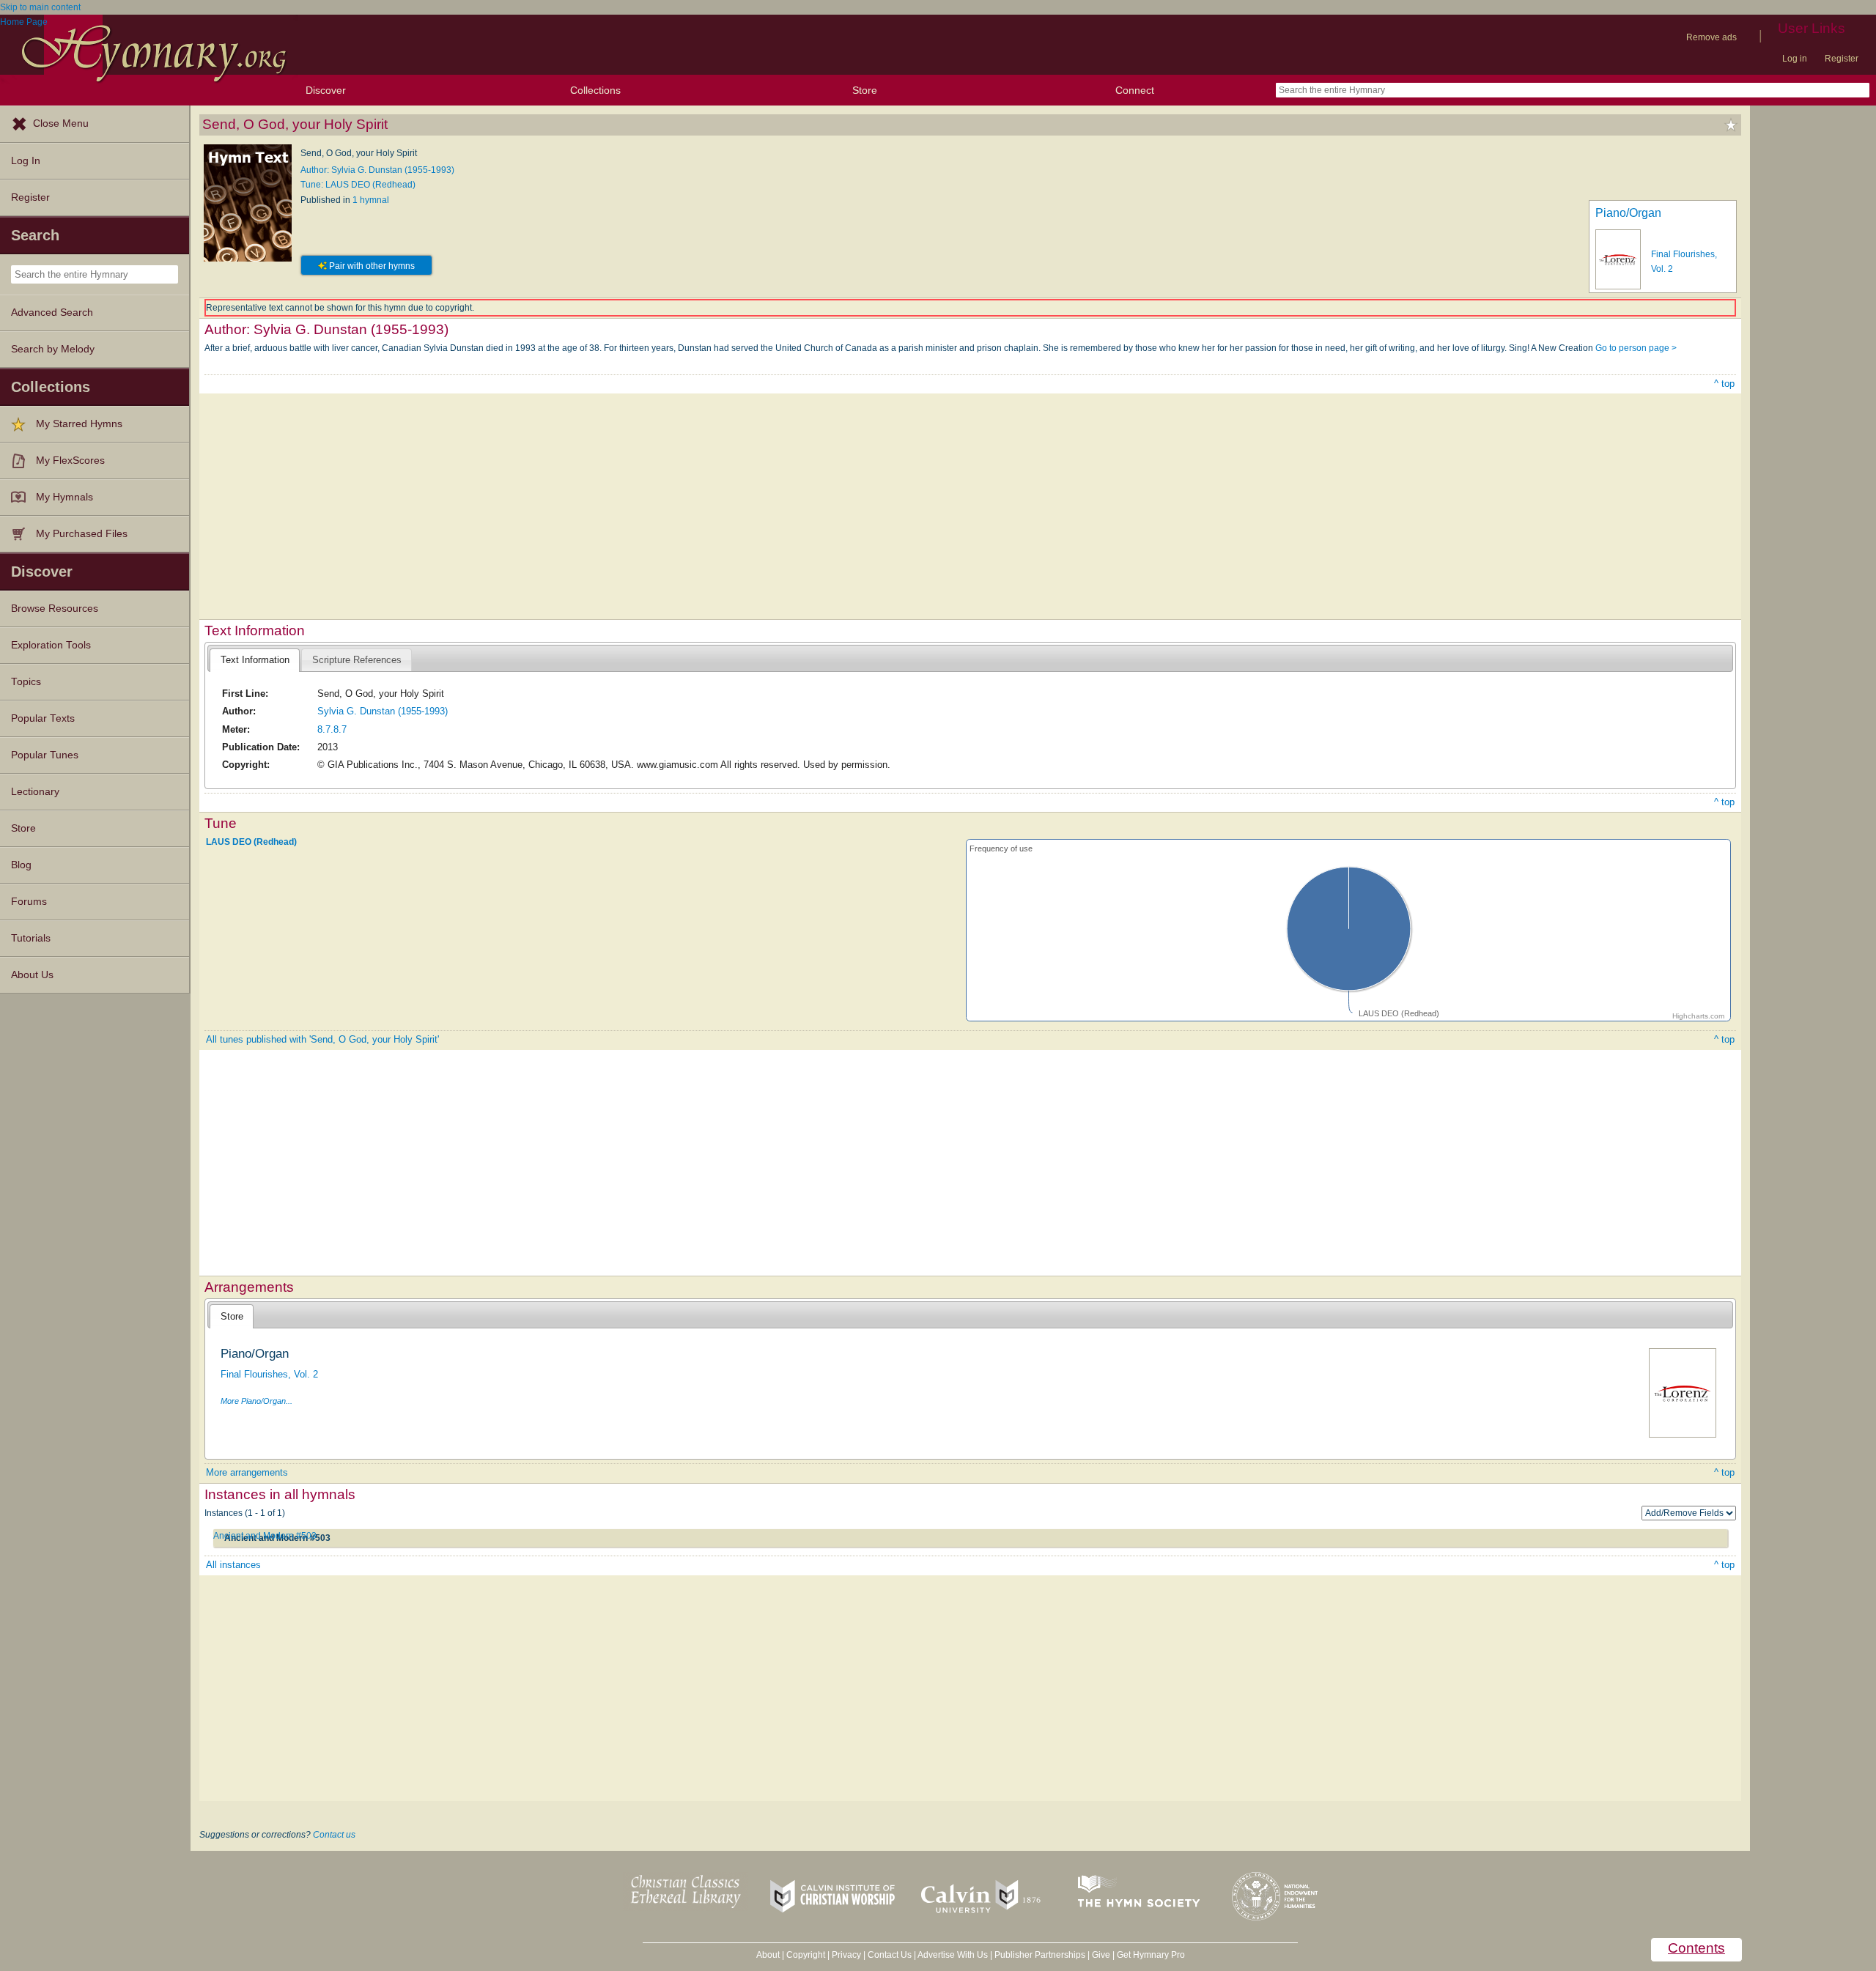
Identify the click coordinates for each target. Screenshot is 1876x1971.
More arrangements (247, 1472)
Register (1842, 59)
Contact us (334, 1835)
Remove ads (1711, 37)
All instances (233, 1565)
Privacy (846, 1955)
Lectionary (35, 792)
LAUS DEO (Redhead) (251, 842)
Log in (1795, 59)
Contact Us (890, 1955)
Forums (29, 902)
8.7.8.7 (332, 729)
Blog (21, 865)
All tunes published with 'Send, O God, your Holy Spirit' (322, 1039)
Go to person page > (1636, 348)
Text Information (255, 660)
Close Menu (61, 123)
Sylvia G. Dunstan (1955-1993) (383, 711)
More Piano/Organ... (256, 1401)
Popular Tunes (45, 755)
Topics (26, 682)
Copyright (806, 1955)
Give (1101, 1955)
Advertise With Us (953, 1955)
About (768, 1955)
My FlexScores (70, 461)
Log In (26, 161)
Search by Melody (53, 349)
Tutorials (31, 938)
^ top (1724, 384)
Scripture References (357, 660)
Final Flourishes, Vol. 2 (269, 1374)
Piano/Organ (1628, 213)
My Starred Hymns (79, 424)
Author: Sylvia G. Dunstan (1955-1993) (377, 170)
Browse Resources (55, 609)
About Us (32, 975)
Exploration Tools (51, 645)
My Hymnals (64, 497)
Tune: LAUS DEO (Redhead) (358, 185)
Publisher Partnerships (1040, 1955)
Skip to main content (40, 7)
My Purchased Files (82, 534)
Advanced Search (52, 313)
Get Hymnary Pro (1151, 1955)
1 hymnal (371, 200)
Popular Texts (43, 718)
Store (865, 90)
